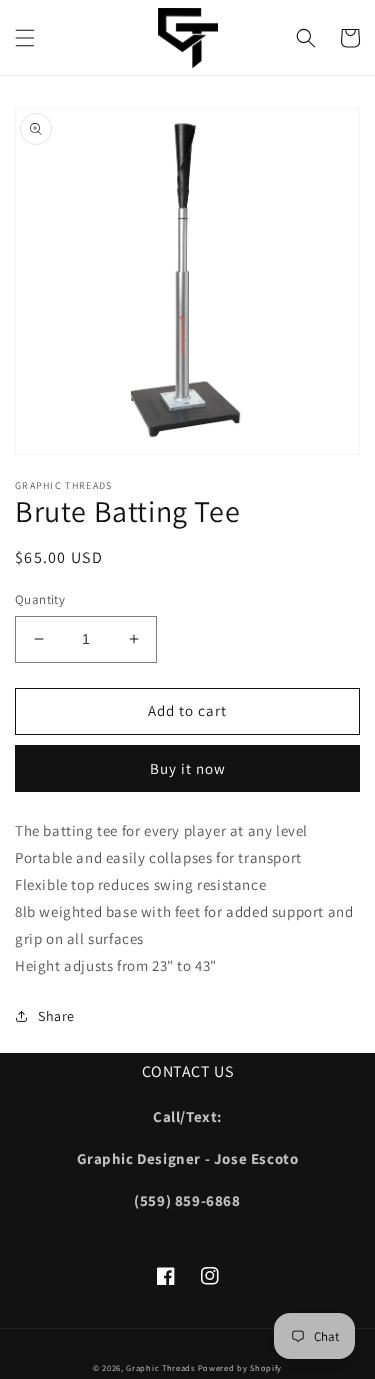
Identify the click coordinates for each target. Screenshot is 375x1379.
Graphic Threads (161, 1367)
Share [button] (56, 1016)
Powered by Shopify (240, 1367)
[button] (25, 38)
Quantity (40, 599)
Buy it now (188, 768)
